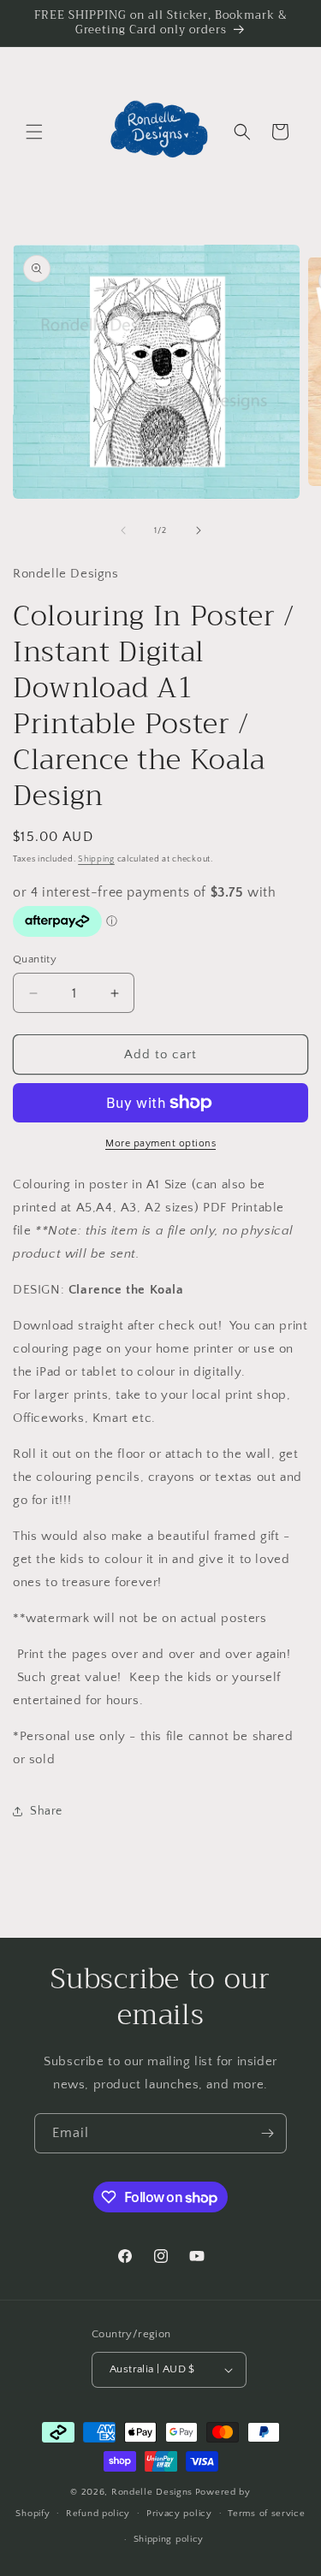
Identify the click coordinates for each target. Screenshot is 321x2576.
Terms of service (266, 2514)
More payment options (160, 1143)
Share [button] (46, 1811)
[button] (34, 132)
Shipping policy (169, 2539)
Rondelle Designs (152, 2492)
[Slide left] (123, 530)
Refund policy (98, 2514)
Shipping (96, 859)
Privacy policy (179, 2514)
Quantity (35, 959)
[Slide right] (199, 530)
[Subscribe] (267, 2133)
